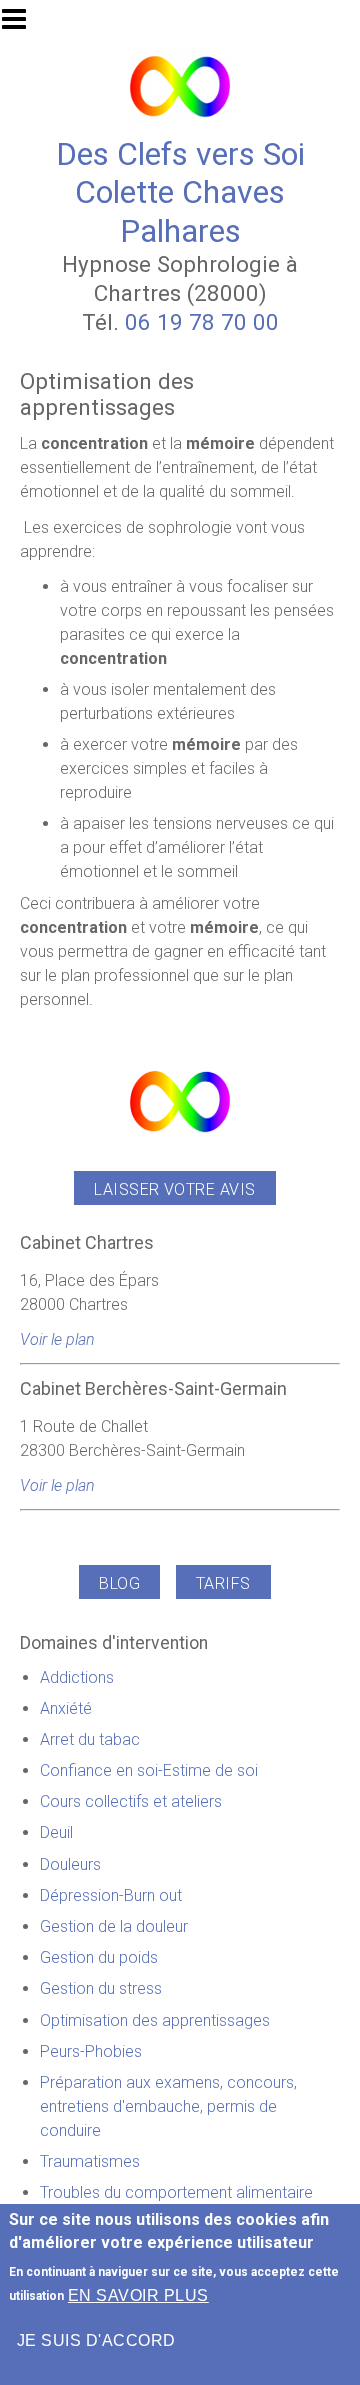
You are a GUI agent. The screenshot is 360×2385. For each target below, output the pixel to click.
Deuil (56, 1832)
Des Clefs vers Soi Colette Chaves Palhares (180, 192)
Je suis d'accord (96, 2340)
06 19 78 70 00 (202, 322)
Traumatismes (90, 2161)
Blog (119, 1583)
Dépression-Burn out (111, 1895)
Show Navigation (23, 25)
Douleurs (70, 1864)
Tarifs (223, 1583)
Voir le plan (57, 1339)
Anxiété (66, 1708)
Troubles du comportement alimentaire (176, 2192)
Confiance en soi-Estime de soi (149, 1770)
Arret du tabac (90, 1739)
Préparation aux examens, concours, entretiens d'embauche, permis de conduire (168, 2106)
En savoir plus (138, 2295)
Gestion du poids (99, 1957)
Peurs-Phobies (91, 2051)
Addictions (77, 1677)
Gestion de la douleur (114, 1926)
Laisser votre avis (175, 1189)
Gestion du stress (101, 1988)
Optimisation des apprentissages (155, 2020)
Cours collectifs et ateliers (131, 1801)
